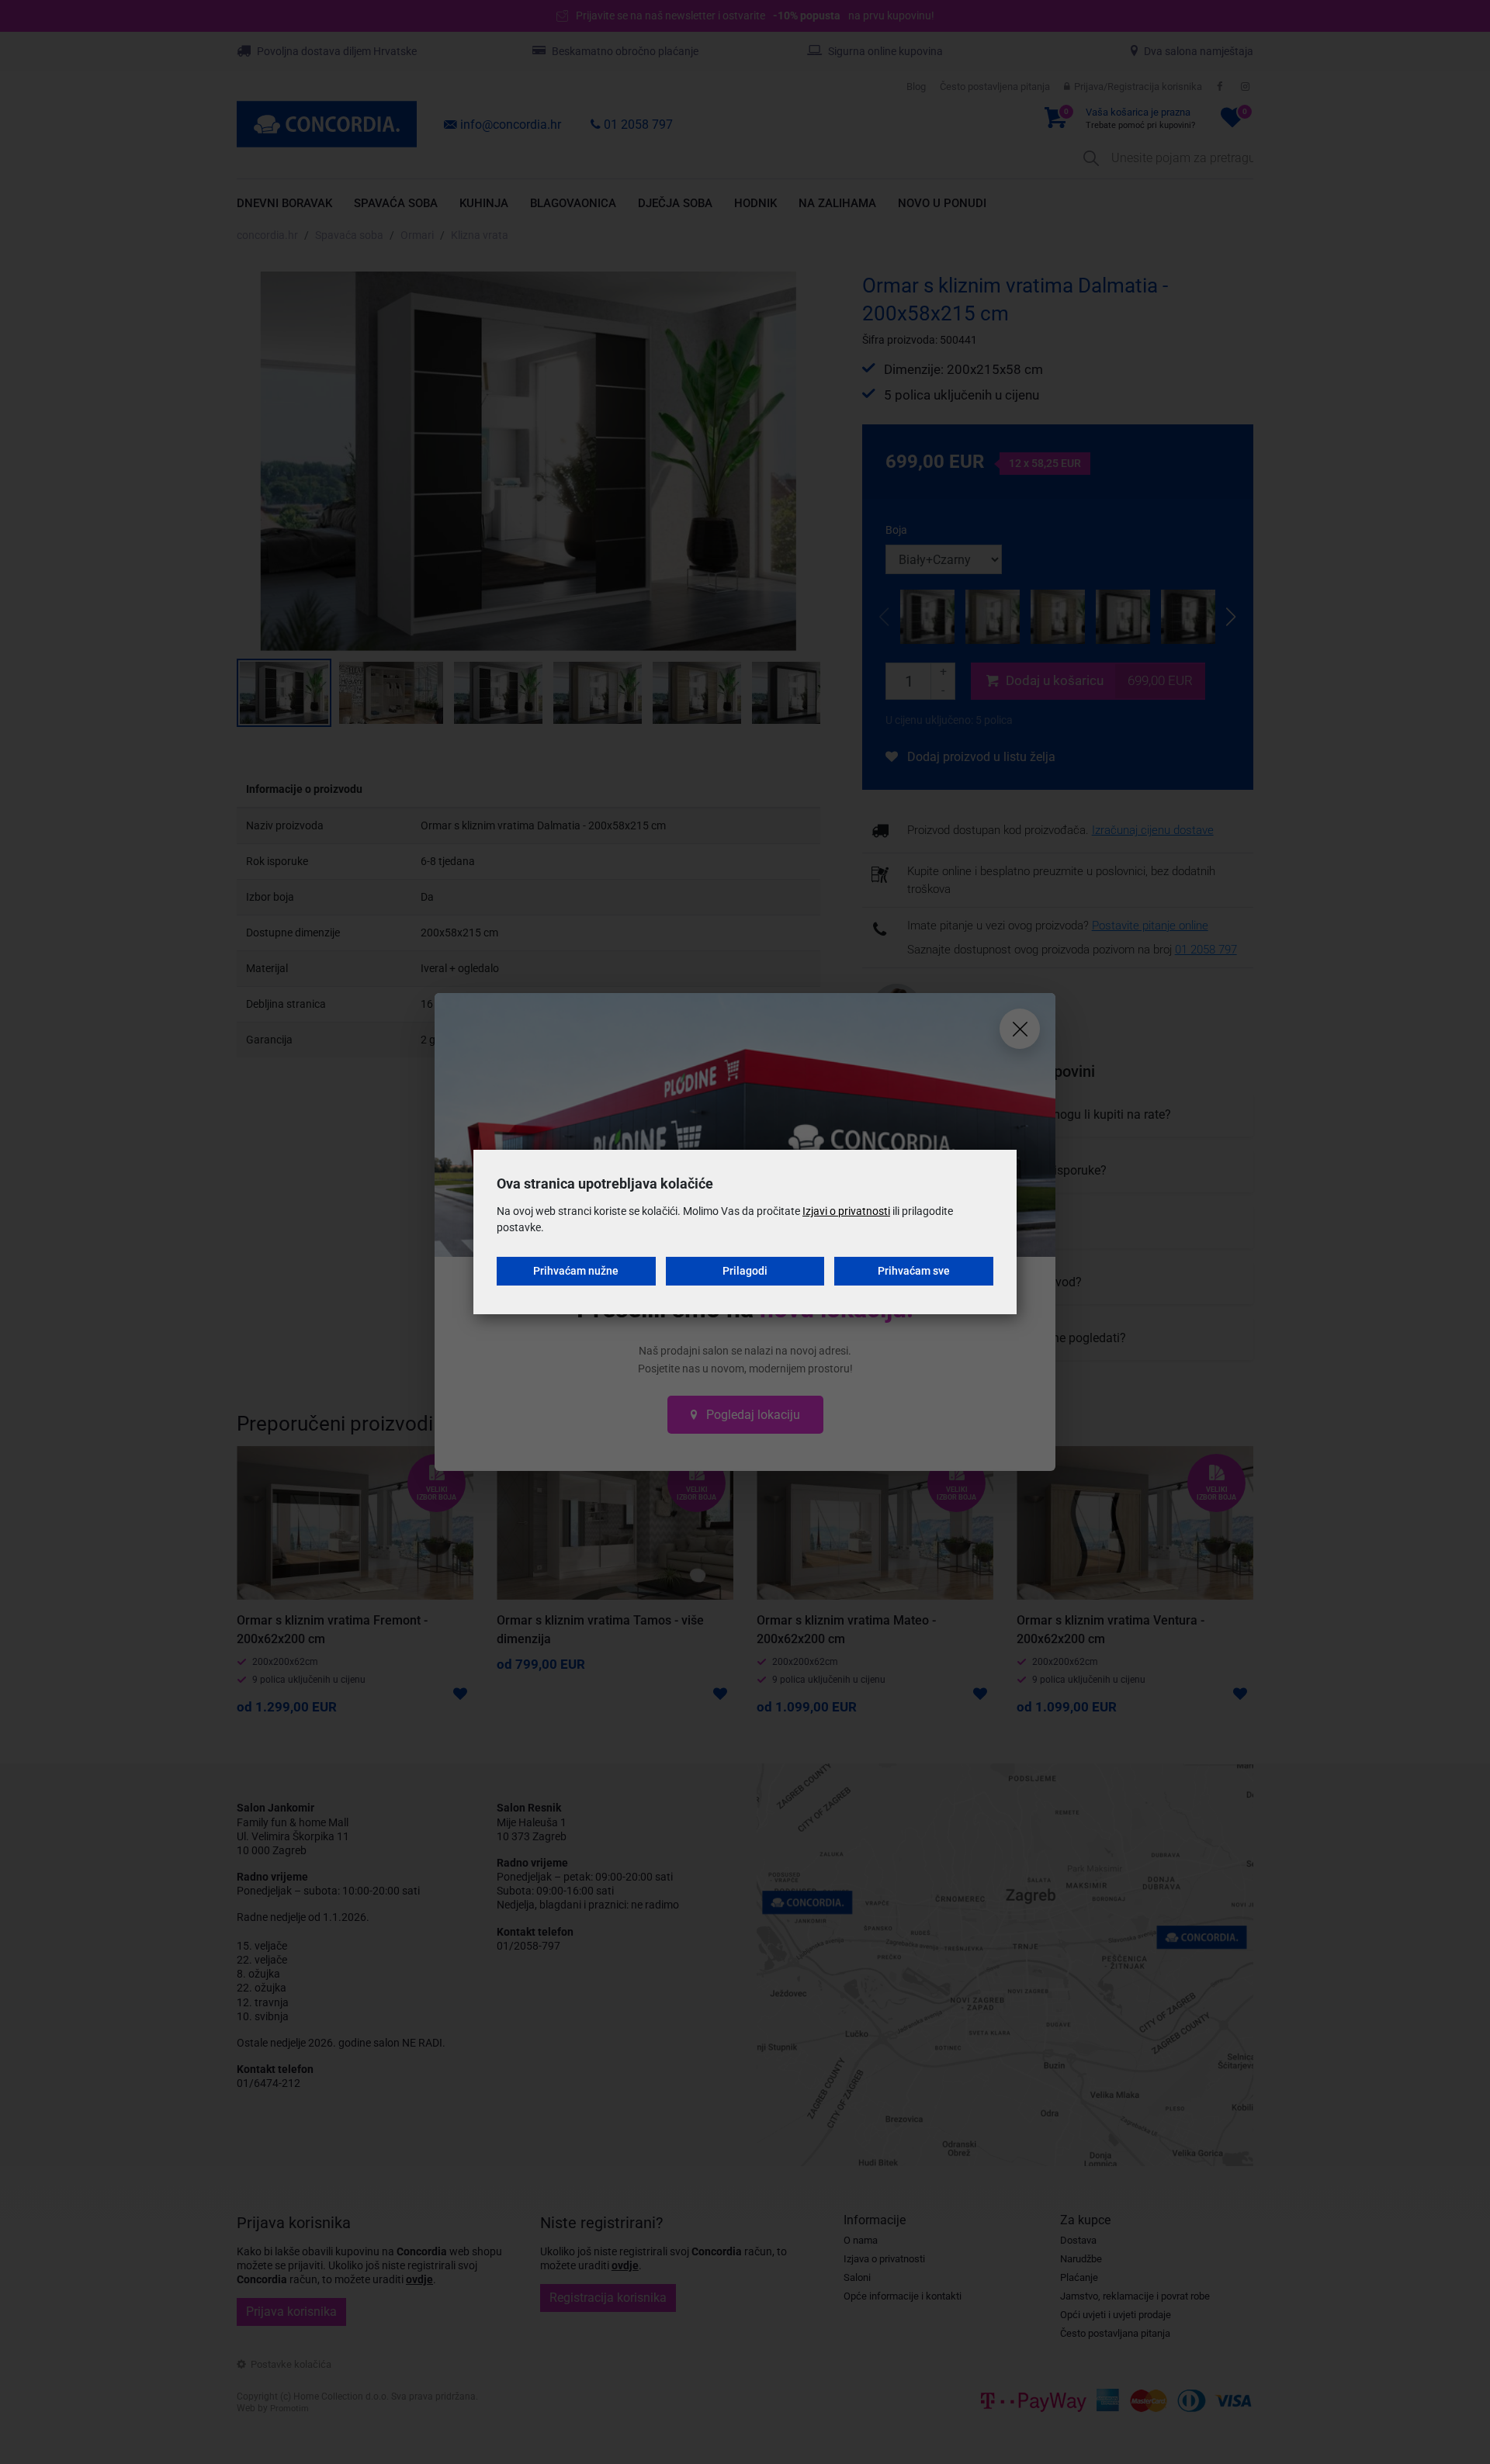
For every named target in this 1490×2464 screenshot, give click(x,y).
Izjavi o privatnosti (846, 1211)
